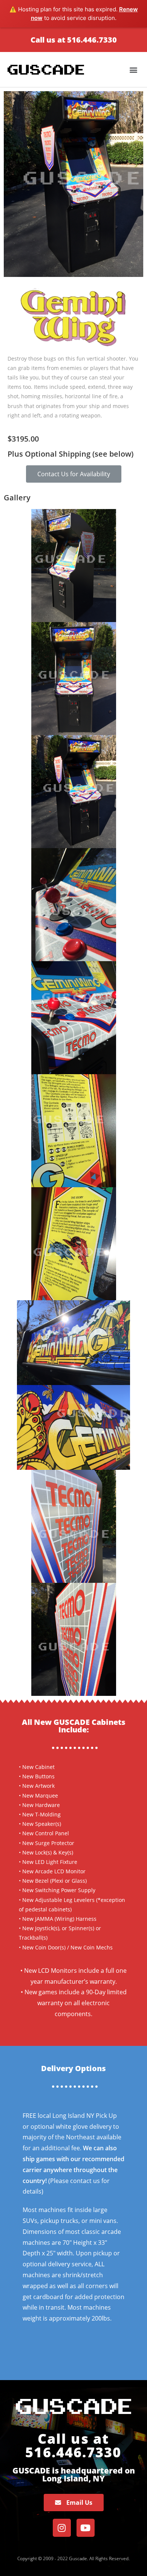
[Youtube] (86, 2528)
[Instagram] (62, 2528)
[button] (74, 474)
